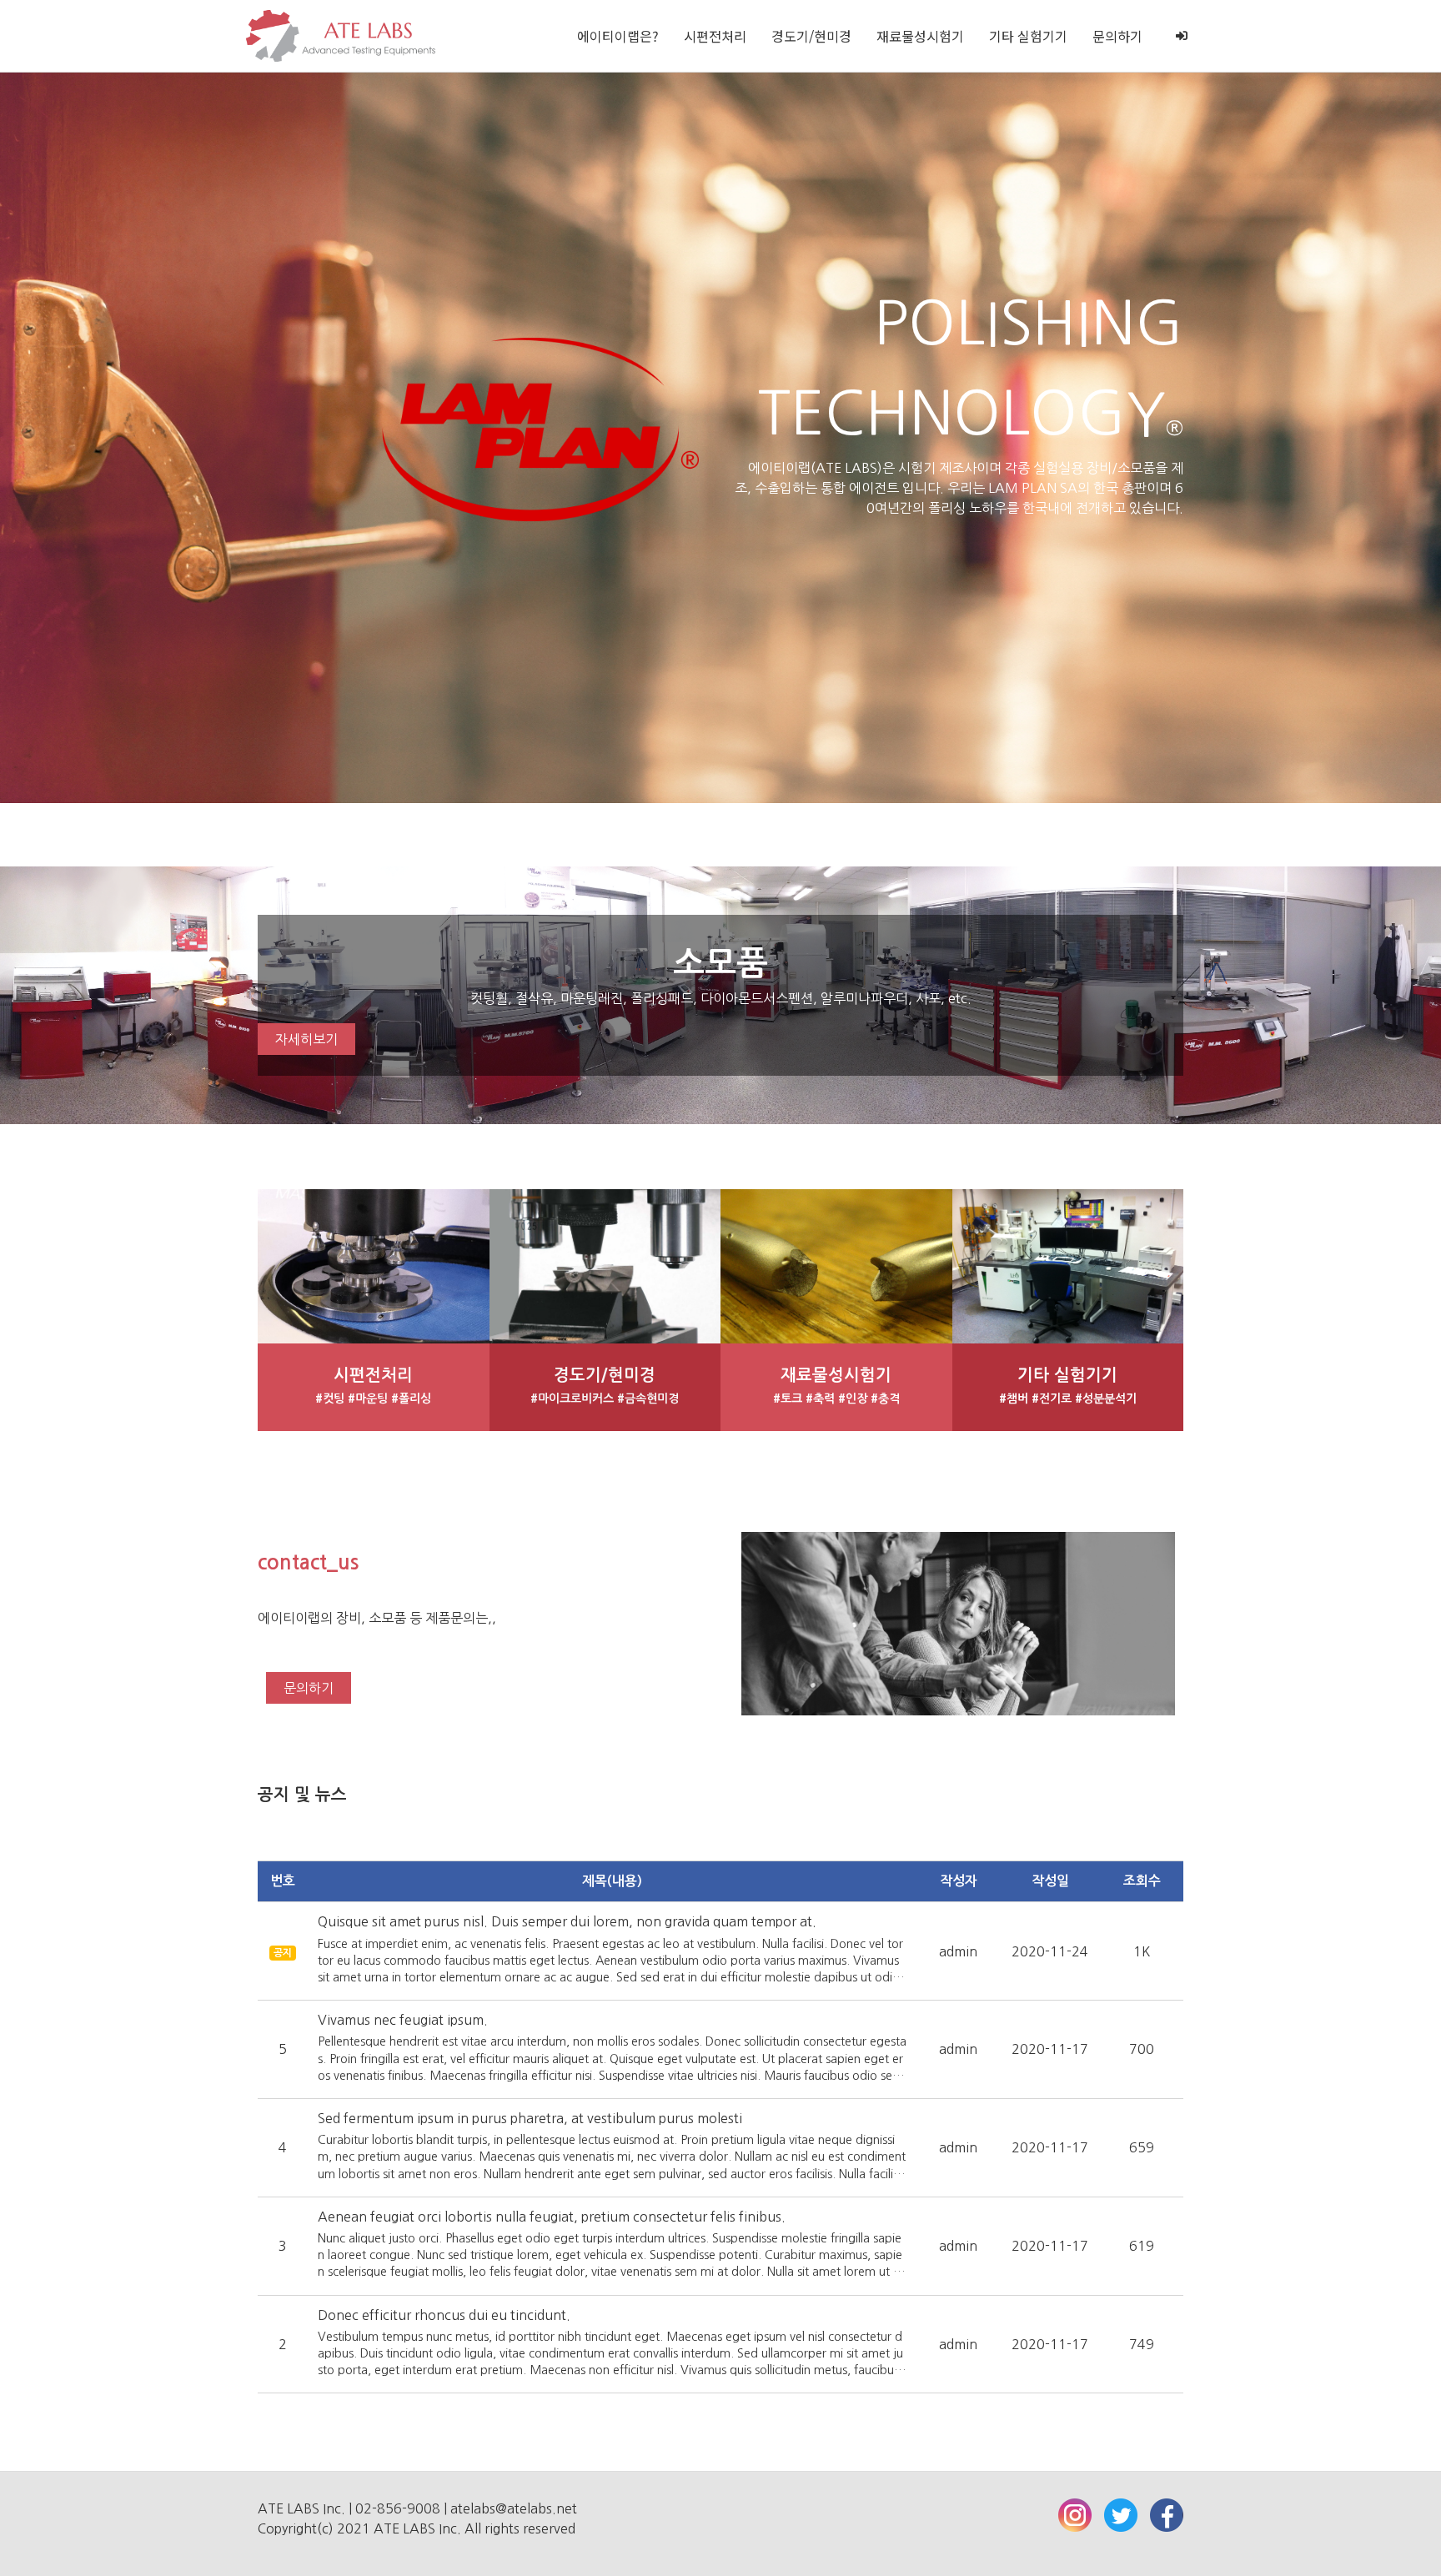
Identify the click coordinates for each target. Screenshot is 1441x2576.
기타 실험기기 (1028, 36)
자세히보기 (306, 1039)
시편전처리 (715, 36)
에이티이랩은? (618, 36)
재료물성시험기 (920, 36)
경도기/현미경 (811, 36)
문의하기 (1117, 36)
